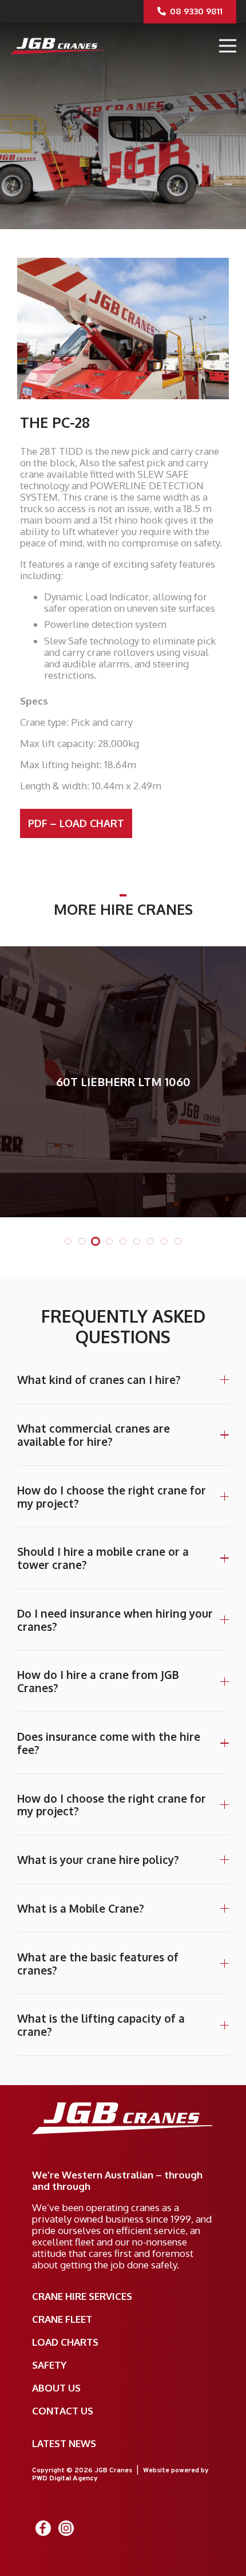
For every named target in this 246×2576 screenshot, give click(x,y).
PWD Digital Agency (65, 2479)
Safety (49, 2365)
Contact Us (63, 2411)
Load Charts (65, 2342)
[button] (68, 1241)
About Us (56, 2388)
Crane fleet (62, 2319)
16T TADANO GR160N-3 (150, 1081)
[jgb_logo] (57, 46)
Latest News (64, 2443)
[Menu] (227, 46)
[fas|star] (43, 2528)
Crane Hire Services (82, 2296)
